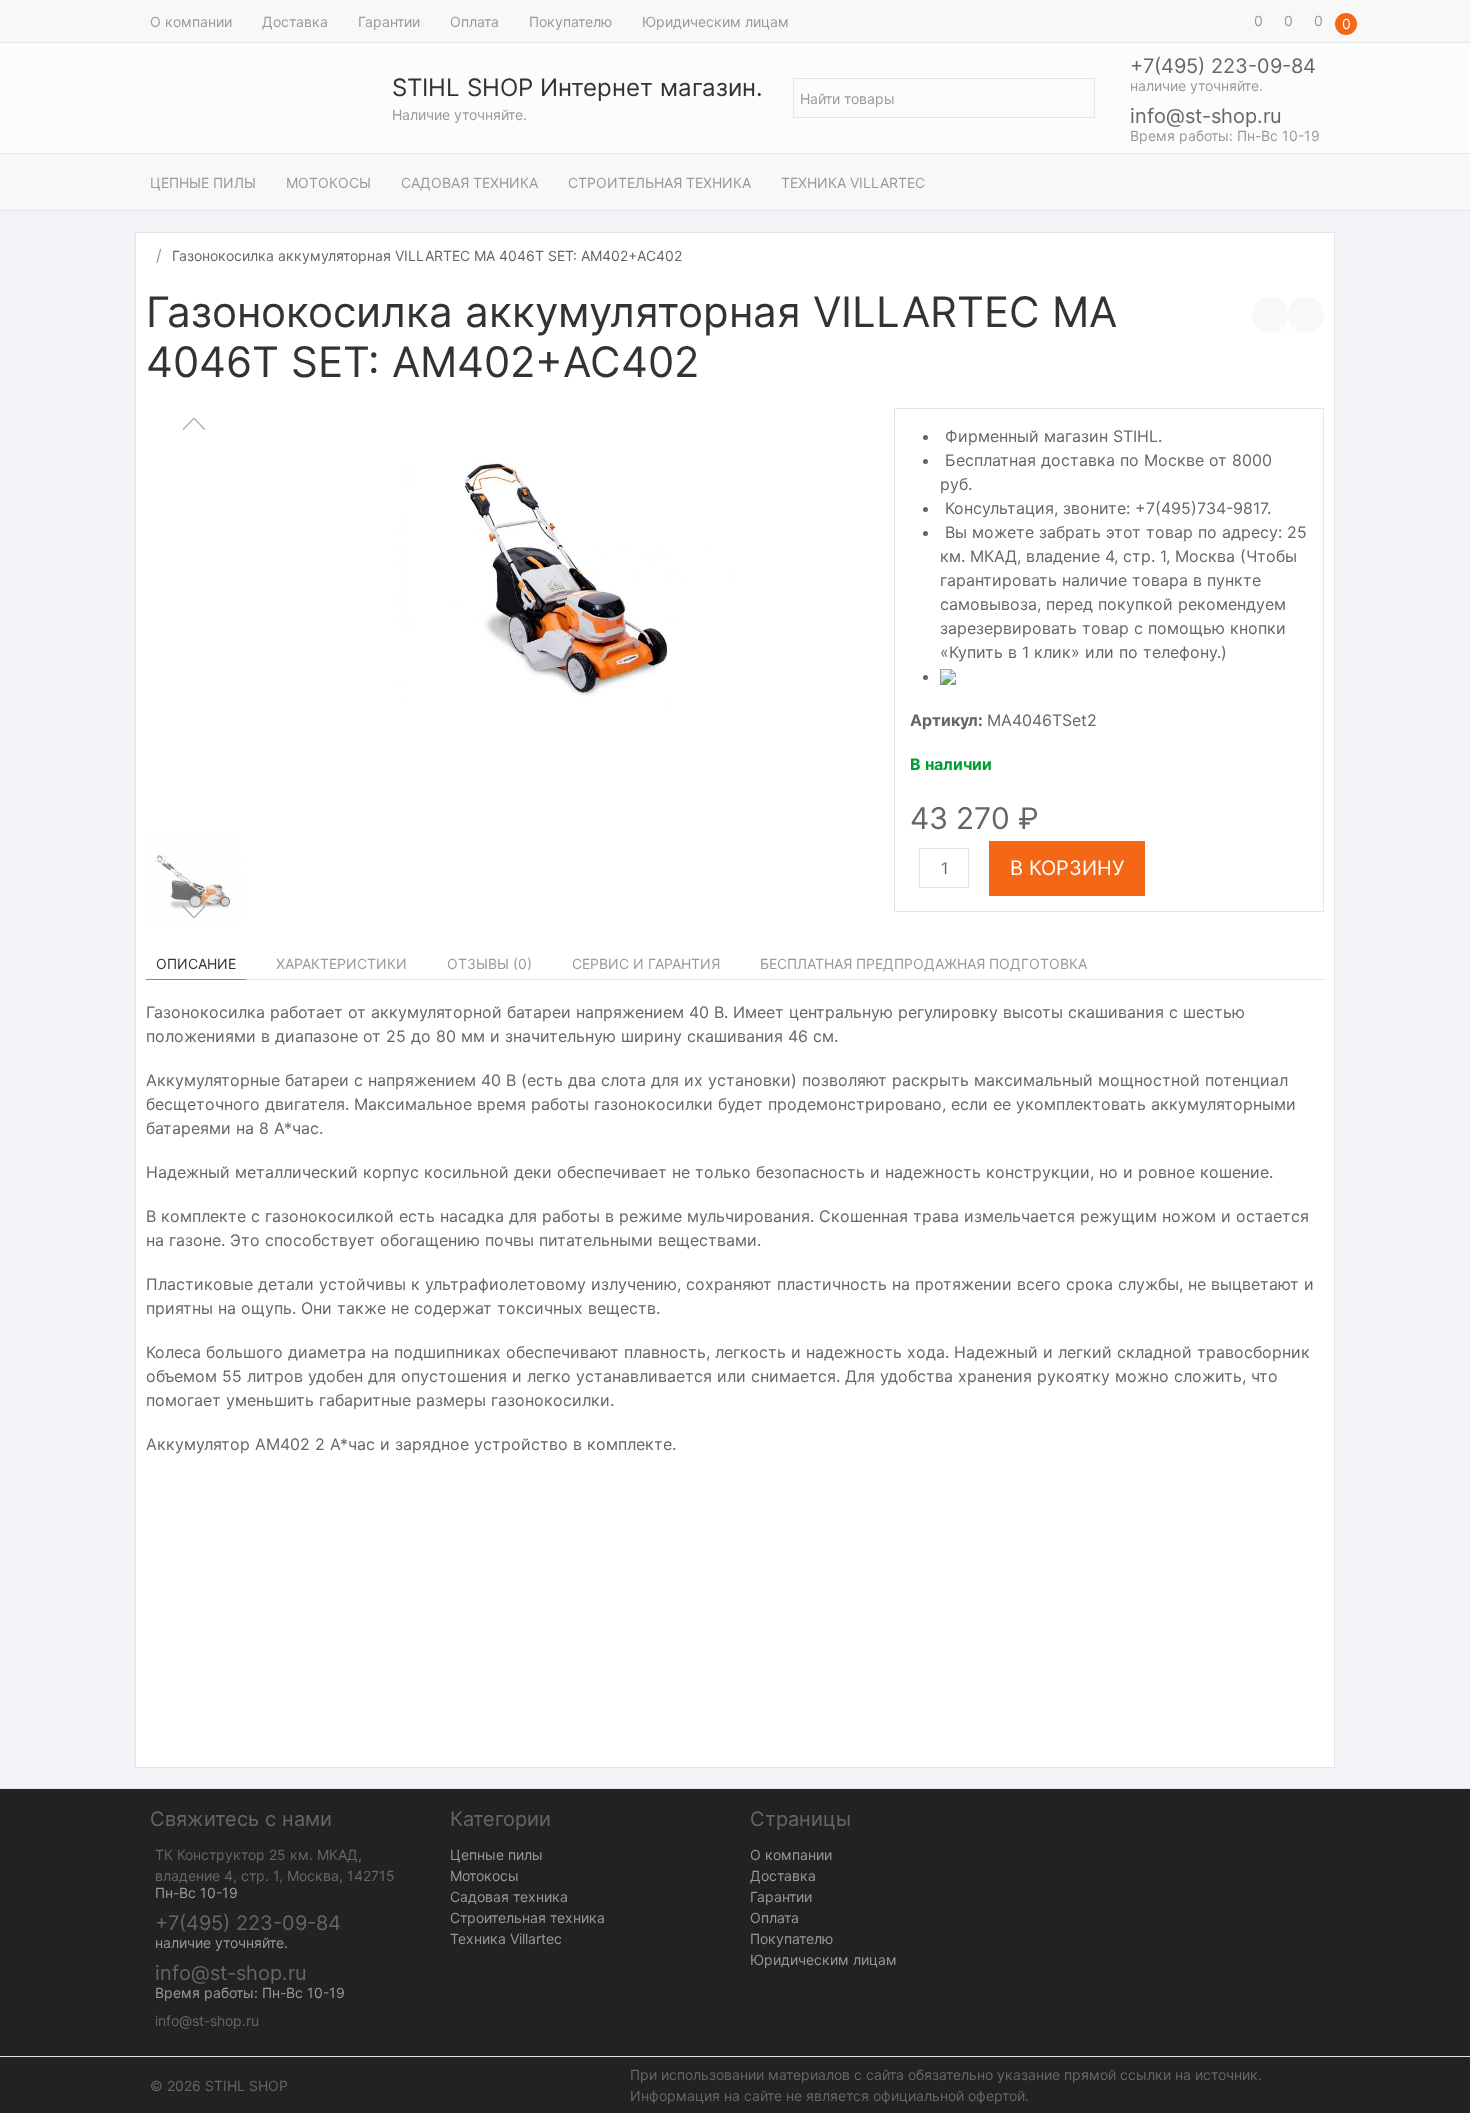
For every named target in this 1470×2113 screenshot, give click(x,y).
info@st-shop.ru (1206, 116)
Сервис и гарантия (646, 963)
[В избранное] (1306, 315)
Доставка (295, 21)
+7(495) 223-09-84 (1223, 66)
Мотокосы (328, 182)
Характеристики (341, 963)
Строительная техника (659, 182)
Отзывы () (489, 963)
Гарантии (389, 21)
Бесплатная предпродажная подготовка (923, 963)
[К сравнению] (1270, 315)
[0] (1230, 21)
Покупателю (570, 21)
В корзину (1067, 868)
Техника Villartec (853, 182)
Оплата (474, 21)
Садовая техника (469, 182)
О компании (191, 21)
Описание (196, 963)
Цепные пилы (203, 182)
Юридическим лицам (715, 21)
